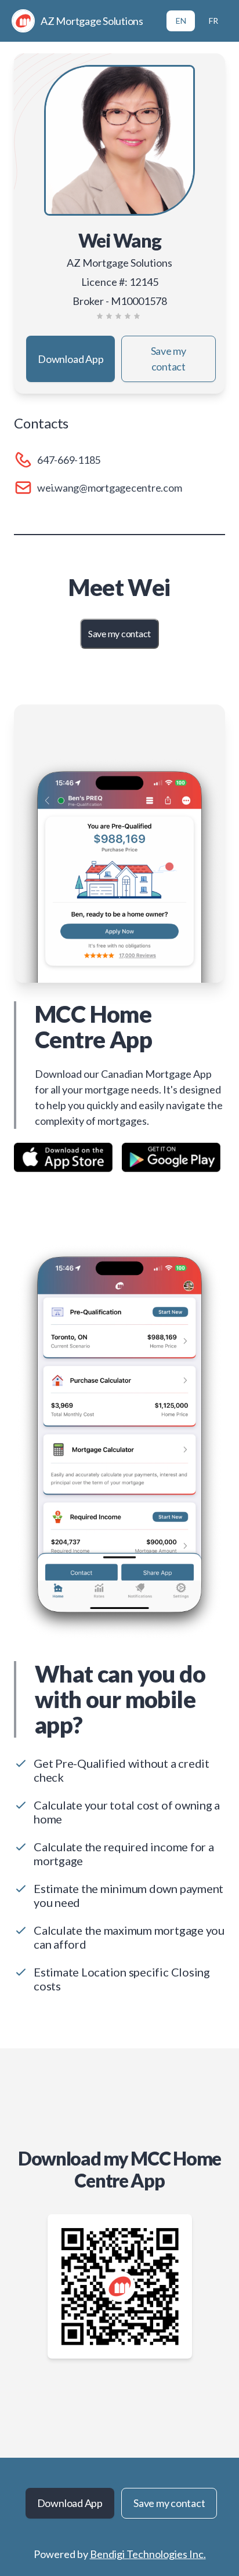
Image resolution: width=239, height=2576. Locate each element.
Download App (70, 359)
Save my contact (169, 359)
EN (181, 21)
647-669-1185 (69, 460)
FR (213, 21)
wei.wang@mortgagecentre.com (110, 488)
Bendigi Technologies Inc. (148, 2554)
